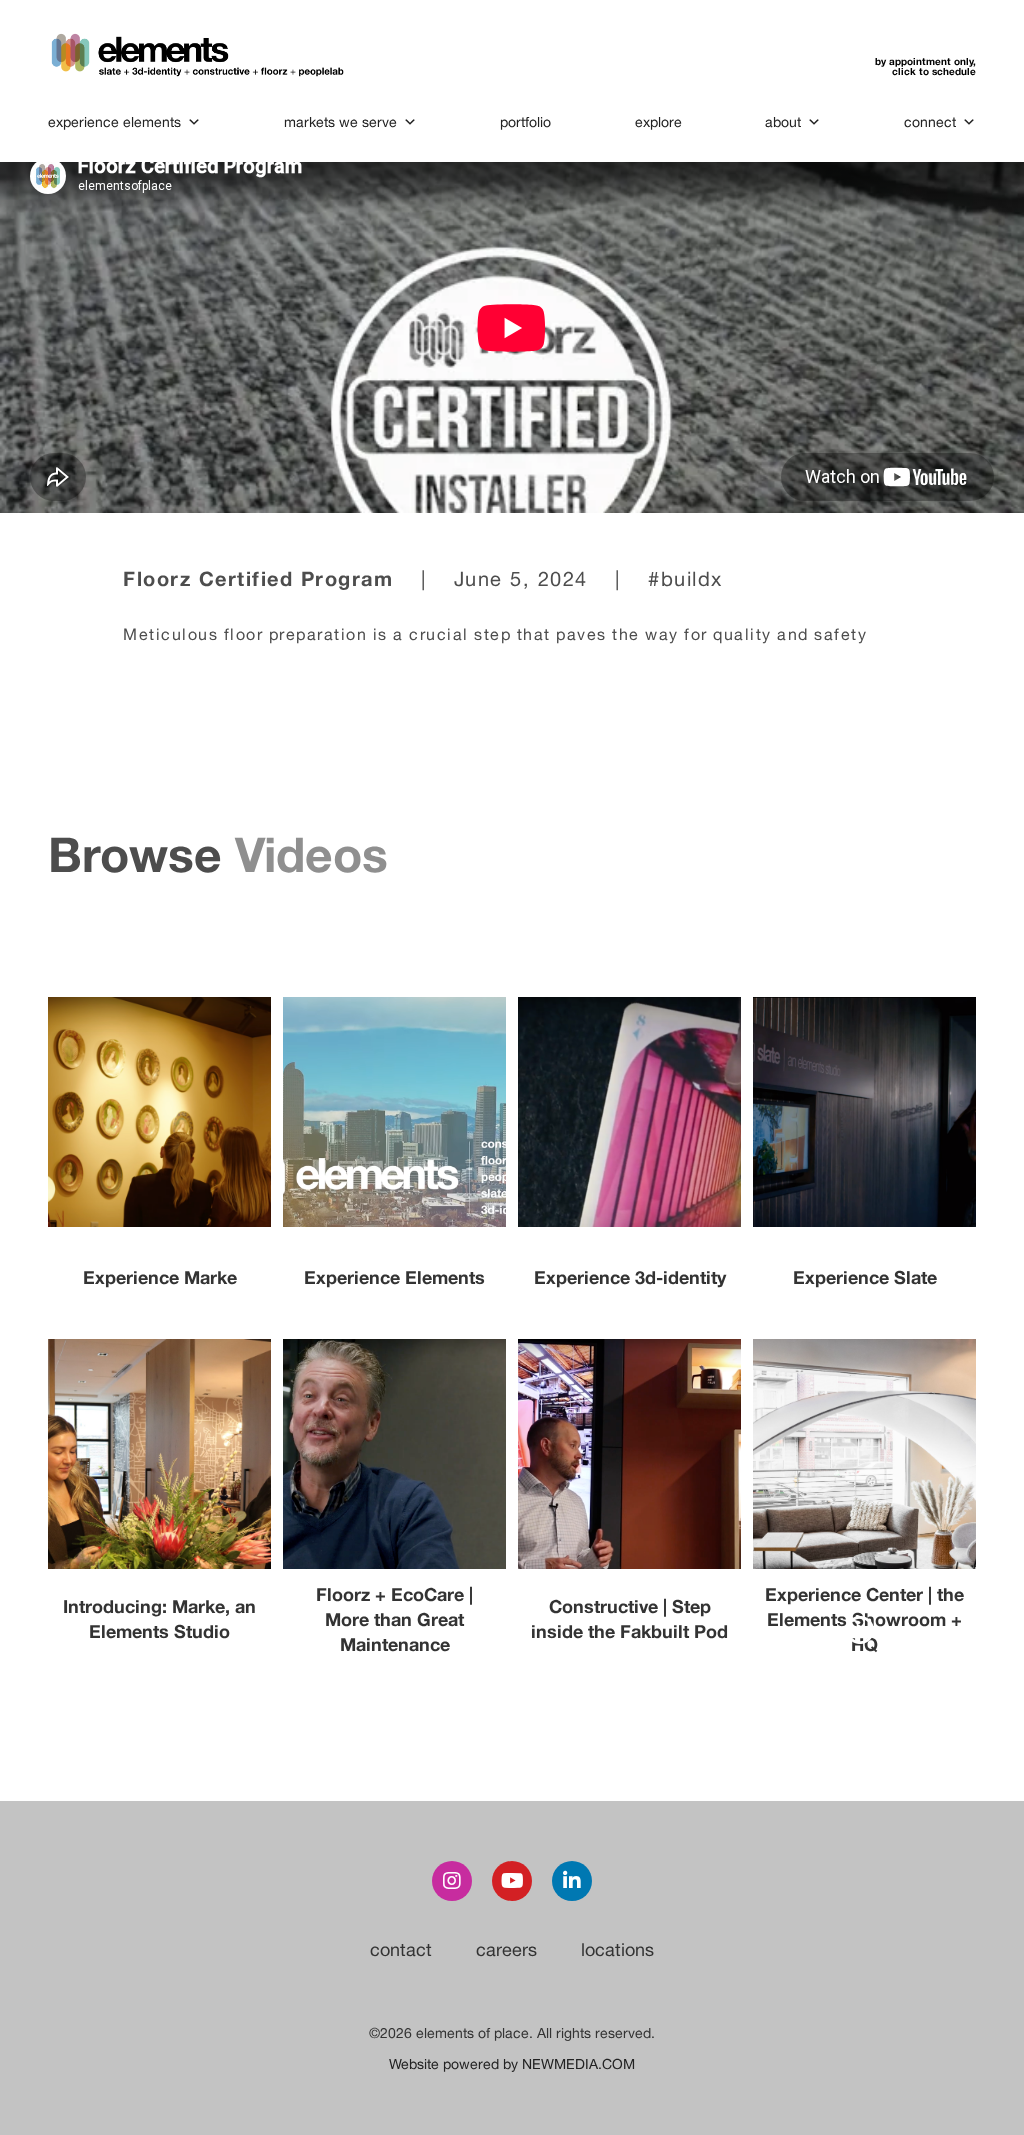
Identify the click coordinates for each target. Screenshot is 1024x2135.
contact (401, 1949)
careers (506, 1949)
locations (617, 1949)
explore (658, 122)
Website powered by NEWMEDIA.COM (512, 2064)
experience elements (114, 122)
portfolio (525, 122)
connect (930, 122)
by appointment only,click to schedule (925, 66)
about (783, 122)
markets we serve (340, 122)
